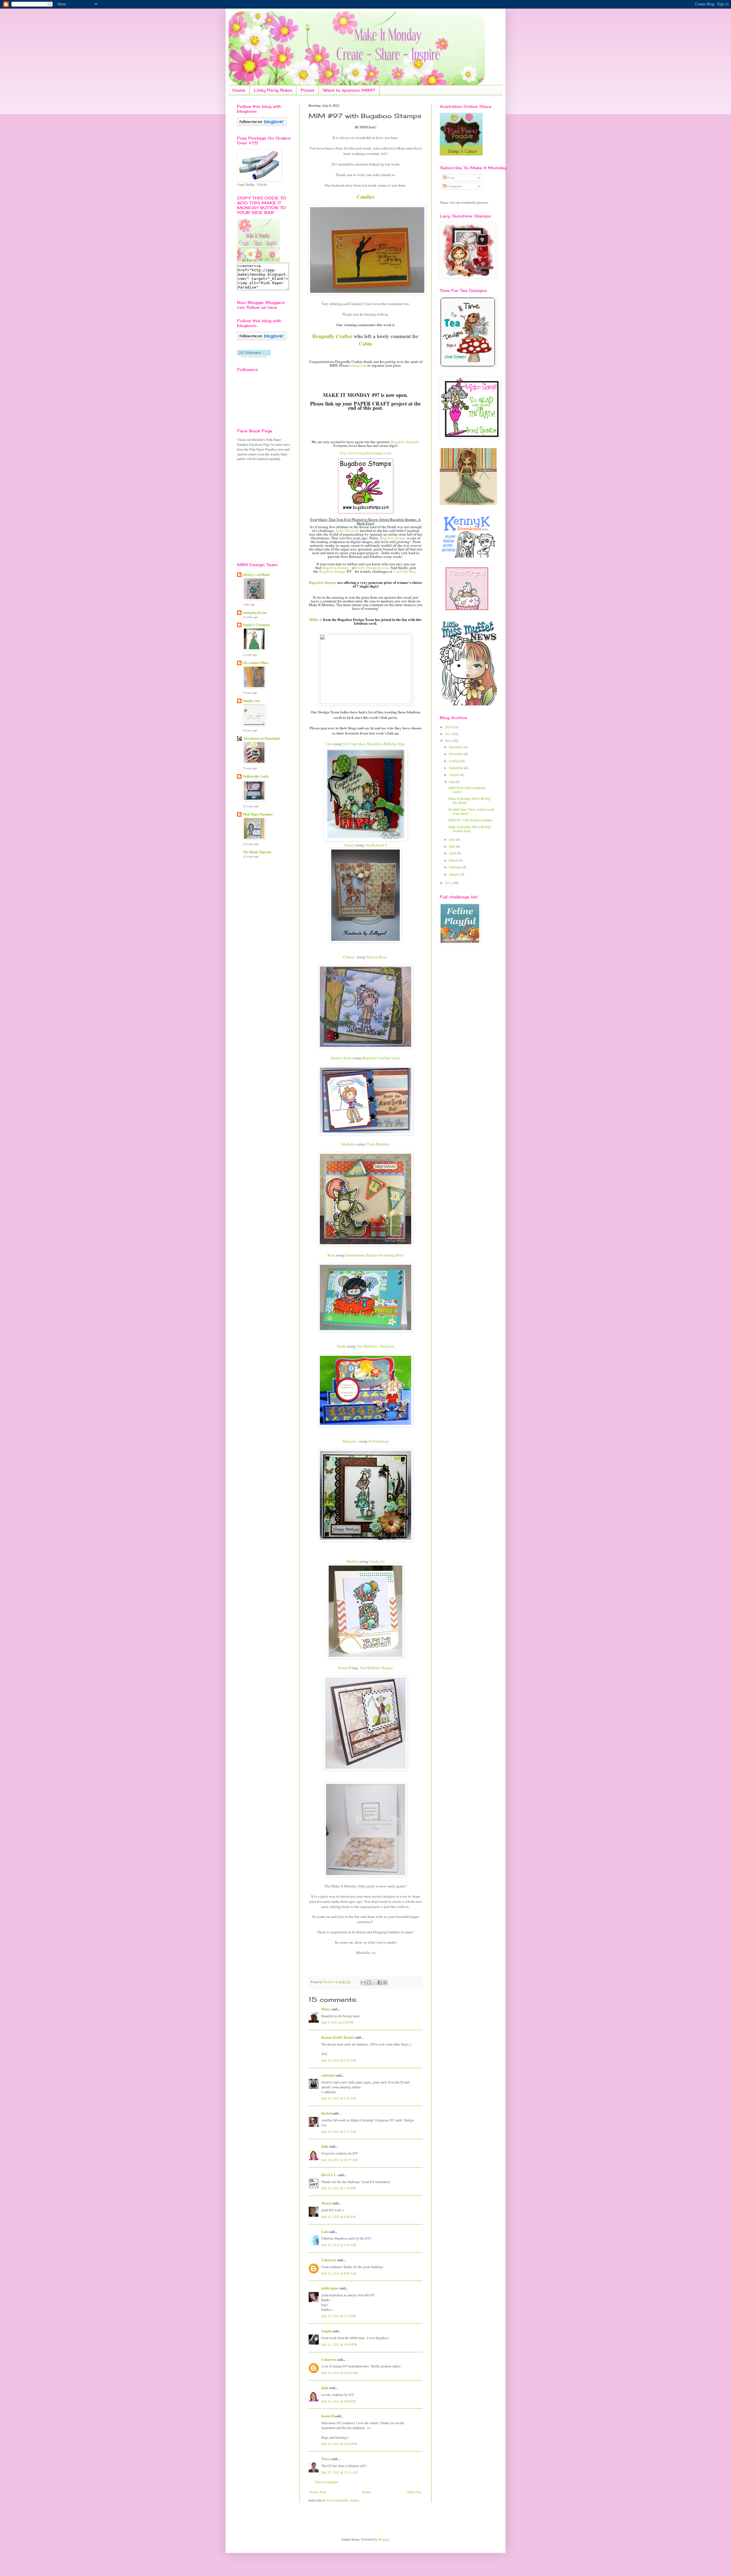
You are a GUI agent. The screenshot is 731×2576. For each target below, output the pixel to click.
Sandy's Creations (256, 625)
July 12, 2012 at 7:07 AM (339, 2245)
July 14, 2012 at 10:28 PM (339, 2444)
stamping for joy (255, 613)
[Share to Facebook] (379, 1982)
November (456, 754)
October (455, 761)
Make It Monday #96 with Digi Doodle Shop (470, 829)
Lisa (329, 744)
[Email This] (363, 1982)
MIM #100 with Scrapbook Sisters (467, 790)
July (452, 782)
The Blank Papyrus (257, 852)
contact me (358, 365)
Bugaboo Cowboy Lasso (381, 1058)
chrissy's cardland (256, 575)
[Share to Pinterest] (385, 1982)
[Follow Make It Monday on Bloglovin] (262, 339)
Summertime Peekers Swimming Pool (375, 1255)
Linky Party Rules (273, 90)
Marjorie (349, 1441)
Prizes (308, 90)
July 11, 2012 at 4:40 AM (339, 2216)
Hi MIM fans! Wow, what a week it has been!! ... (471, 811)
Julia (325, 2146)
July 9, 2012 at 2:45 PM (338, 2022)
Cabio (365, 344)
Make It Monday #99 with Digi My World (470, 800)
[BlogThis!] (369, 1982)
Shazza (326, 2203)
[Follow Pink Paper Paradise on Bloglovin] (262, 124)
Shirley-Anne (341, 1058)
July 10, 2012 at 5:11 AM (339, 2131)
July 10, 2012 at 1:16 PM (338, 2188)
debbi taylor (330, 2288)
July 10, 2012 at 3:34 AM (339, 2060)
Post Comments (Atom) (343, 2500)
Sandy (342, 1346)
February (455, 867)
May (452, 846)
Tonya (326, 2459)
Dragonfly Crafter (332, 336)
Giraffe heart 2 (376, 845)
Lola (325, 2232)
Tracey (349, 845)
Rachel (326, 2113)
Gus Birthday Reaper (376, 1668)
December (456, 747)
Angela (326, 2331)
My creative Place (256, 663)
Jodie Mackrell (347, 530)
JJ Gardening (378, 1441)
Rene (332, 1255)
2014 (449, 727)
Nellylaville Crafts (256, 776)
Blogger (384, 2539)
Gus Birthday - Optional (375, 1346)
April (453, 853)
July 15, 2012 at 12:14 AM (340, 2472)
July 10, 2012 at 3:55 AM (339, 2098)
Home (239, 90)
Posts (450, 177)
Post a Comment (327, 2482)
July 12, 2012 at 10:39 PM (339, 2344)
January (455, 874)
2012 (449, 741)
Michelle (349, 1144)
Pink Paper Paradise (258, 814)
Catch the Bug (405, 571)
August (454, 774)
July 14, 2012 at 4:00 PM (338, 2401)
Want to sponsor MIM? (349, 90)
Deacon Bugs (376, 957)
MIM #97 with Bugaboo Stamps (470, 820)
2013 (449, 734)
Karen (343, 1668)
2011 (449, 883)
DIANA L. (329, 2175)
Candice (366, 197)
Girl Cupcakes (354, 744)
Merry (326, 2009)
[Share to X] (374, 1982)
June (452, 839)
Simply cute (252, 701)
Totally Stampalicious (372, 568)
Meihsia (353, 1561)
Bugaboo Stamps (404, 442)
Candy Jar (377, 1561)
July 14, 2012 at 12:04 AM (340, 2373)
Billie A (316, 620)
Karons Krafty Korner (338, 2037)
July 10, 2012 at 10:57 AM (340, 2160)
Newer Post (318, 2492)
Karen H (328, 2416)
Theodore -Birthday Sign (386, 744)
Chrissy (349, 957)
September (456, 768)
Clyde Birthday (378, 1144)
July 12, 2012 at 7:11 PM (338, 2316)
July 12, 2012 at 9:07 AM (339, 2273)
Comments (454, 186)
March (454, 860)
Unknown (329, 2260)
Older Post (414, 2492)
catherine (328, 2075)
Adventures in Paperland (261, 738)
